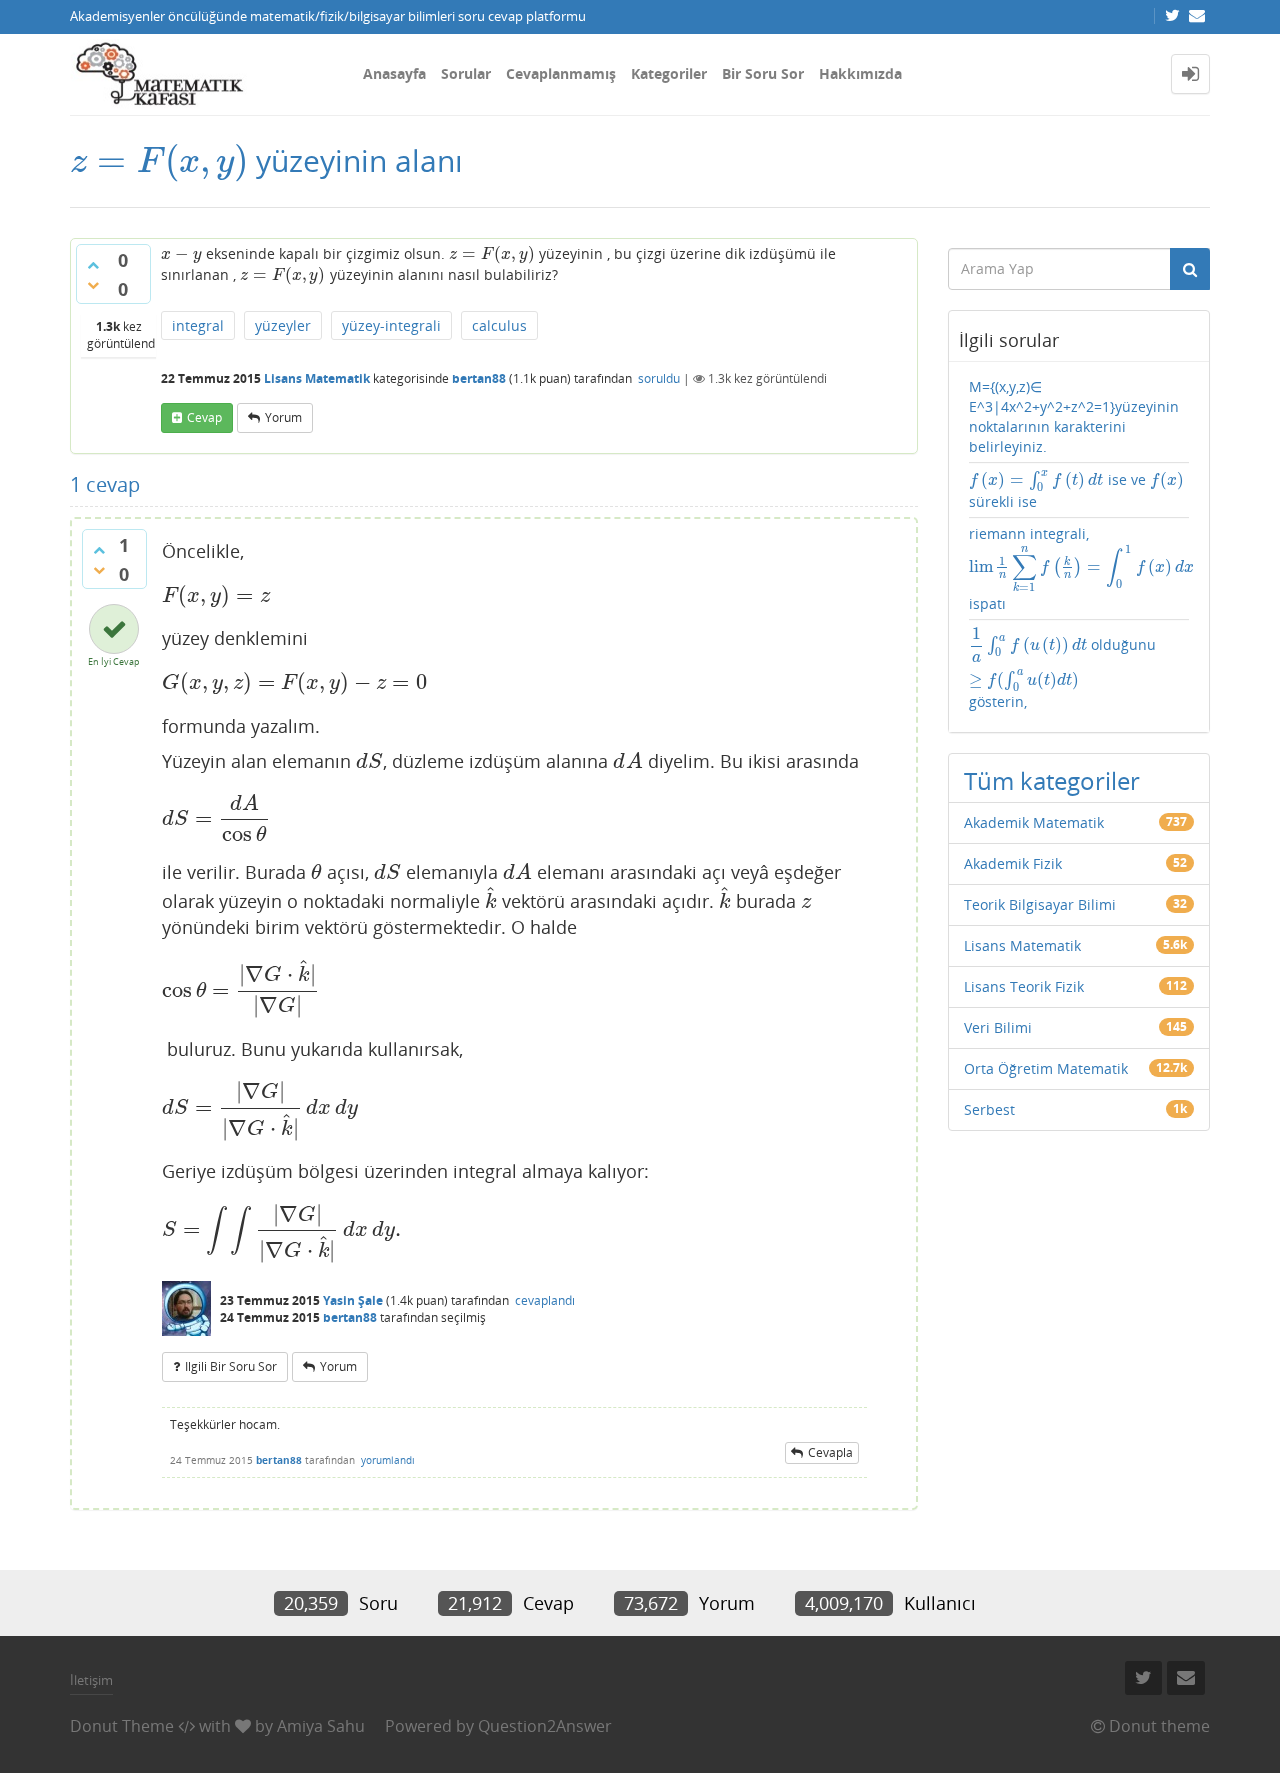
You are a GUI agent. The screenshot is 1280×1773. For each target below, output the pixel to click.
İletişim (91, 1680)
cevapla (830, 1452)
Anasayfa (394, 73)
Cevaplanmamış (561, 73)
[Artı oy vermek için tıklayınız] (93, 265)
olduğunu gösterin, (1063, 668)
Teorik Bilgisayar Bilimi (1040, 904)
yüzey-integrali (391, 325)
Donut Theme (122, 1726)
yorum (283, 417)
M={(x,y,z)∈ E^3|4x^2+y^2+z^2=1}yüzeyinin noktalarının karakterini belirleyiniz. (1074, 416)
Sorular (466, 73)
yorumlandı (388, 1460)
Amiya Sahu (321, 1726)
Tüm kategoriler (1052, 780)
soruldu (659, 378)
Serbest (989, 1109)
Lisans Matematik (317, 378)
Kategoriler (669, 73)
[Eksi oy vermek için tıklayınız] (93, 285)
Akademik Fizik (1013, 863)
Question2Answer (545, 1726)
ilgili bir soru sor (231, 1366)
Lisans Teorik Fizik (1024, 986)
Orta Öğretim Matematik (1046, 1068)
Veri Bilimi (998, 1027)
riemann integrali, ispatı (1079, 568)
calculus (499, 325)
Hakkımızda (860, 73)
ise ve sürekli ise (1077, 490)
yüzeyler (283, 325)
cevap (204, 417)
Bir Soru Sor (763, 73)
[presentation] (159, 160)
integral (198, 325)
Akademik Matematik (1034, 822)
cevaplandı (545, 1300)
